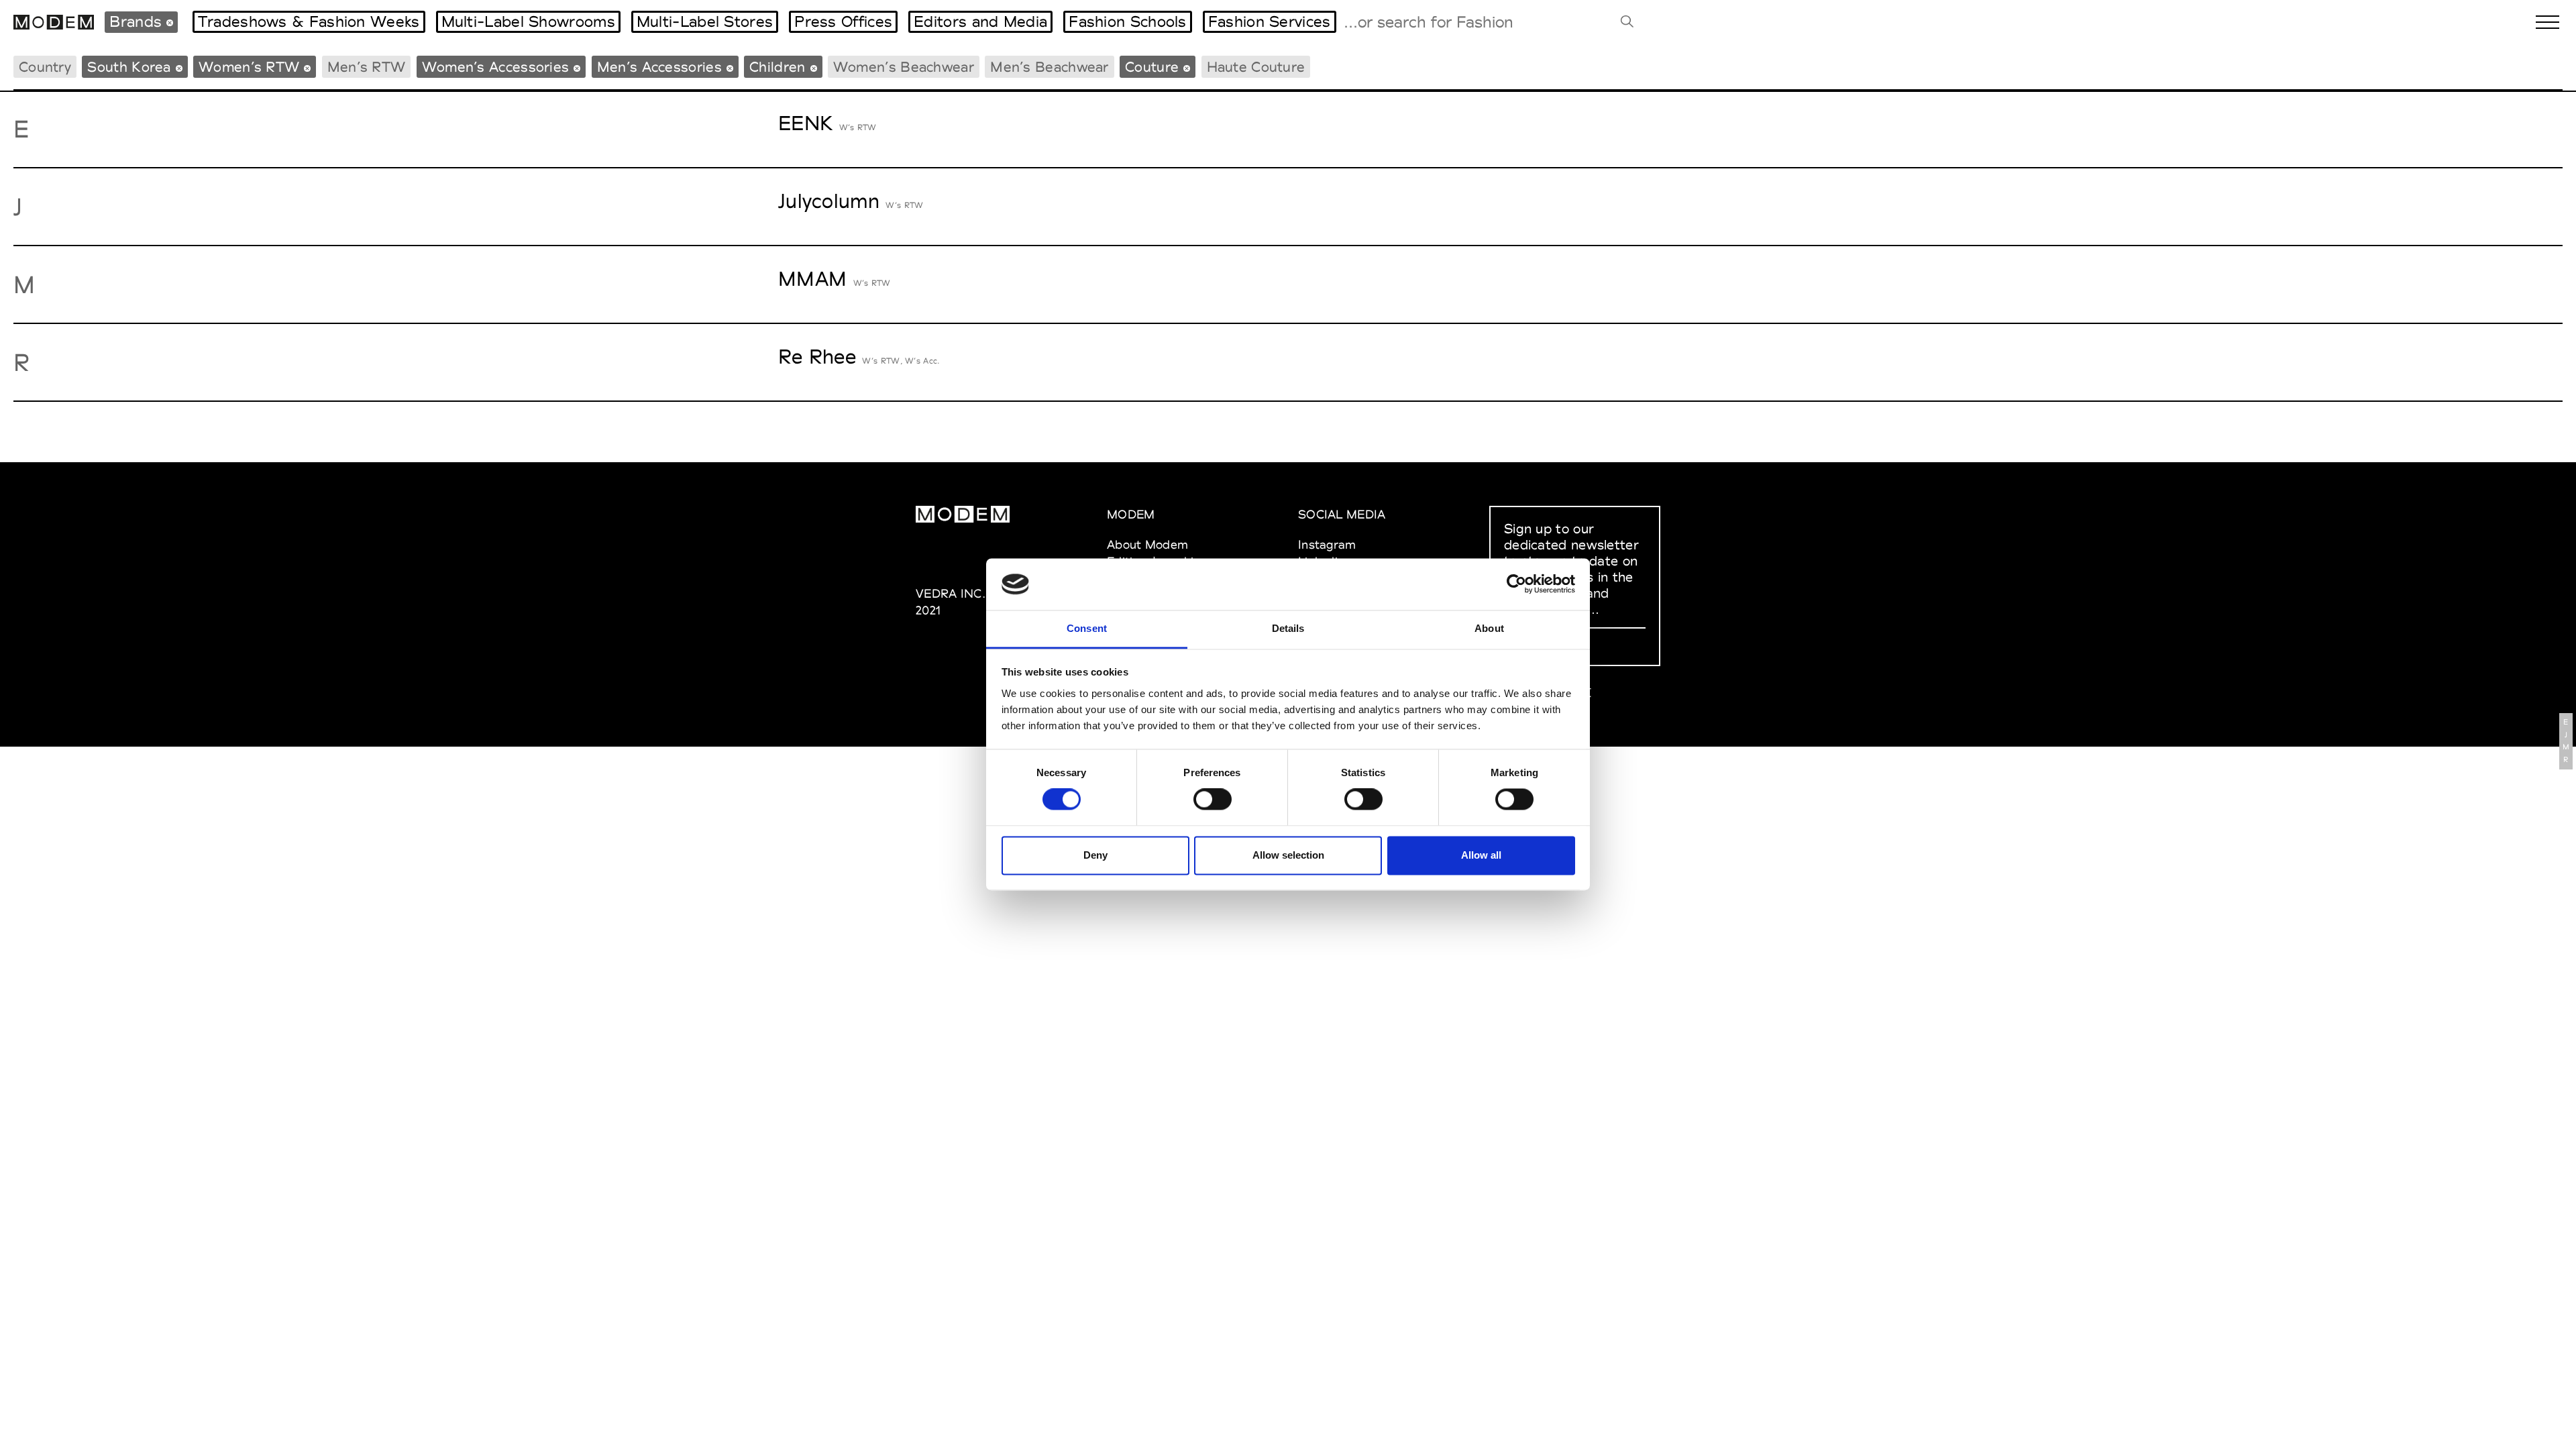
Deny (1095, 855)
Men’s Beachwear (1050, 67)
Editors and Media (980, 21)
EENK (805, 123)
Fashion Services (1270, 21)
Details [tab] (1288, 628)
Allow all (1481, 855)
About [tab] (1489, 628)
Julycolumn (829, 201)
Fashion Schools (1128, 21)
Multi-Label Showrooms (528, 21)
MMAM (812, 279)
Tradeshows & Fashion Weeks (309, 21)
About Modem (1147, 544)
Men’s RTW (367, 67)
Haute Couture (1256, 67)
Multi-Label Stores (705, 21)
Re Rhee (817, 357)
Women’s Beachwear (904, 67)
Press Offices (843, 21)
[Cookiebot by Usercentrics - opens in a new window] (1516, 584)
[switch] (1213, 800)
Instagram (1327, 544)
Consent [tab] (1087, 628)
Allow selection (1288, 855)
